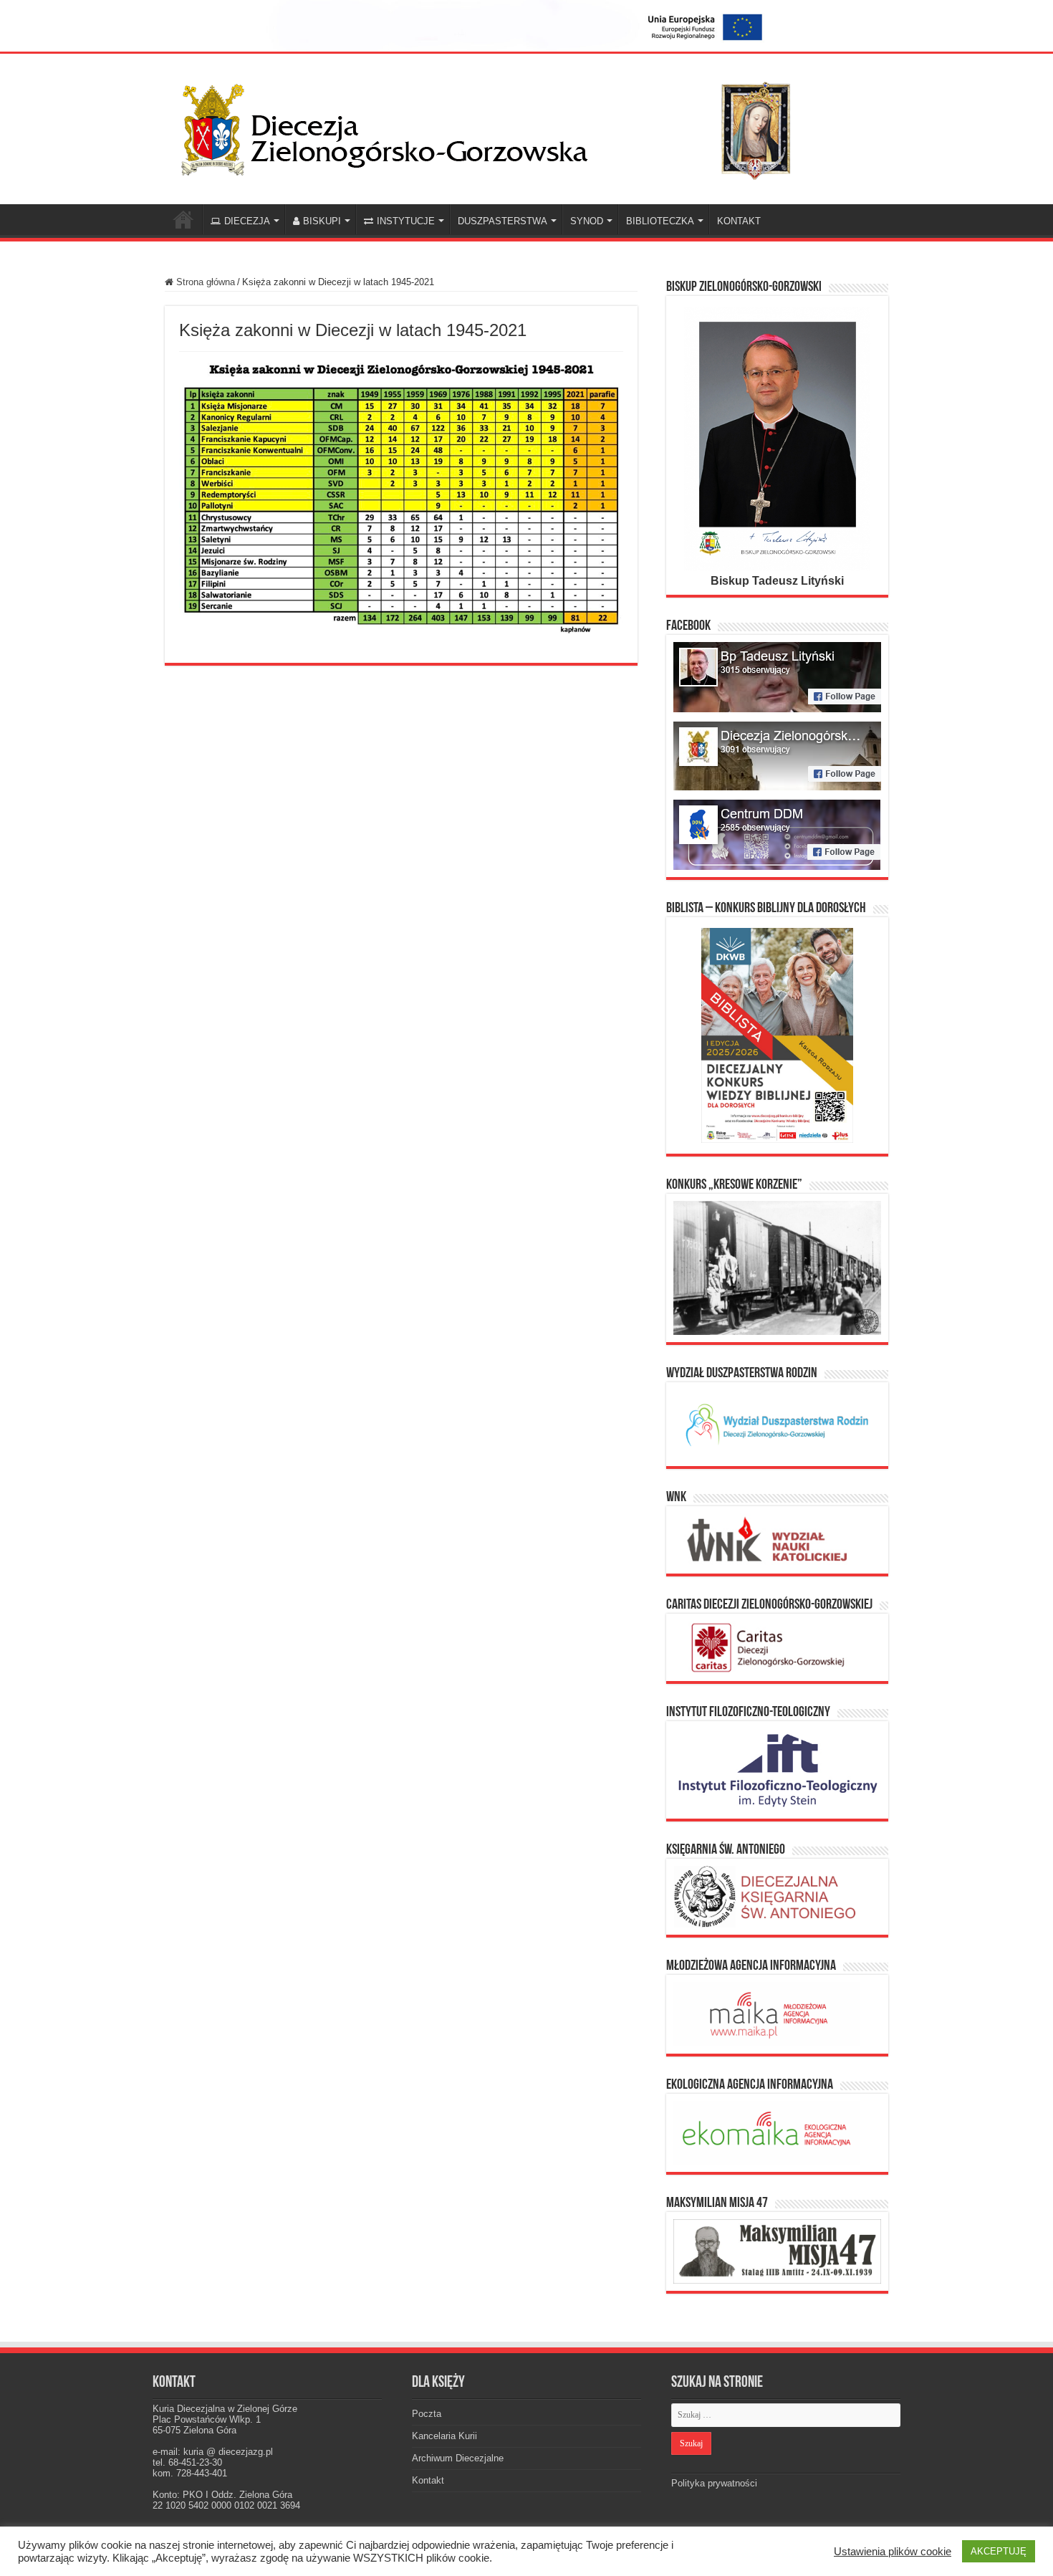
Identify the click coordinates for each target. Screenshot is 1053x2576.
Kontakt (428, 2480)
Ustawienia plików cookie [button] (893, 2552)
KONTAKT (739, 221)
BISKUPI (322, 221)
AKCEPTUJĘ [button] (999, 2551)
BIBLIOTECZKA (660, 221)
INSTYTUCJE (406, 221)
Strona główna (204, 282)
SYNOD (587, 221)
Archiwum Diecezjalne (458, 2458)
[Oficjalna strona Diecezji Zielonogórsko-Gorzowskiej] (498, 127)
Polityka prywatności (714, 2483)
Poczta (427, 2414)
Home (183, 219)
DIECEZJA (247, 221)
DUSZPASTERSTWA (503, 221)
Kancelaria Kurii (444, 2436)
